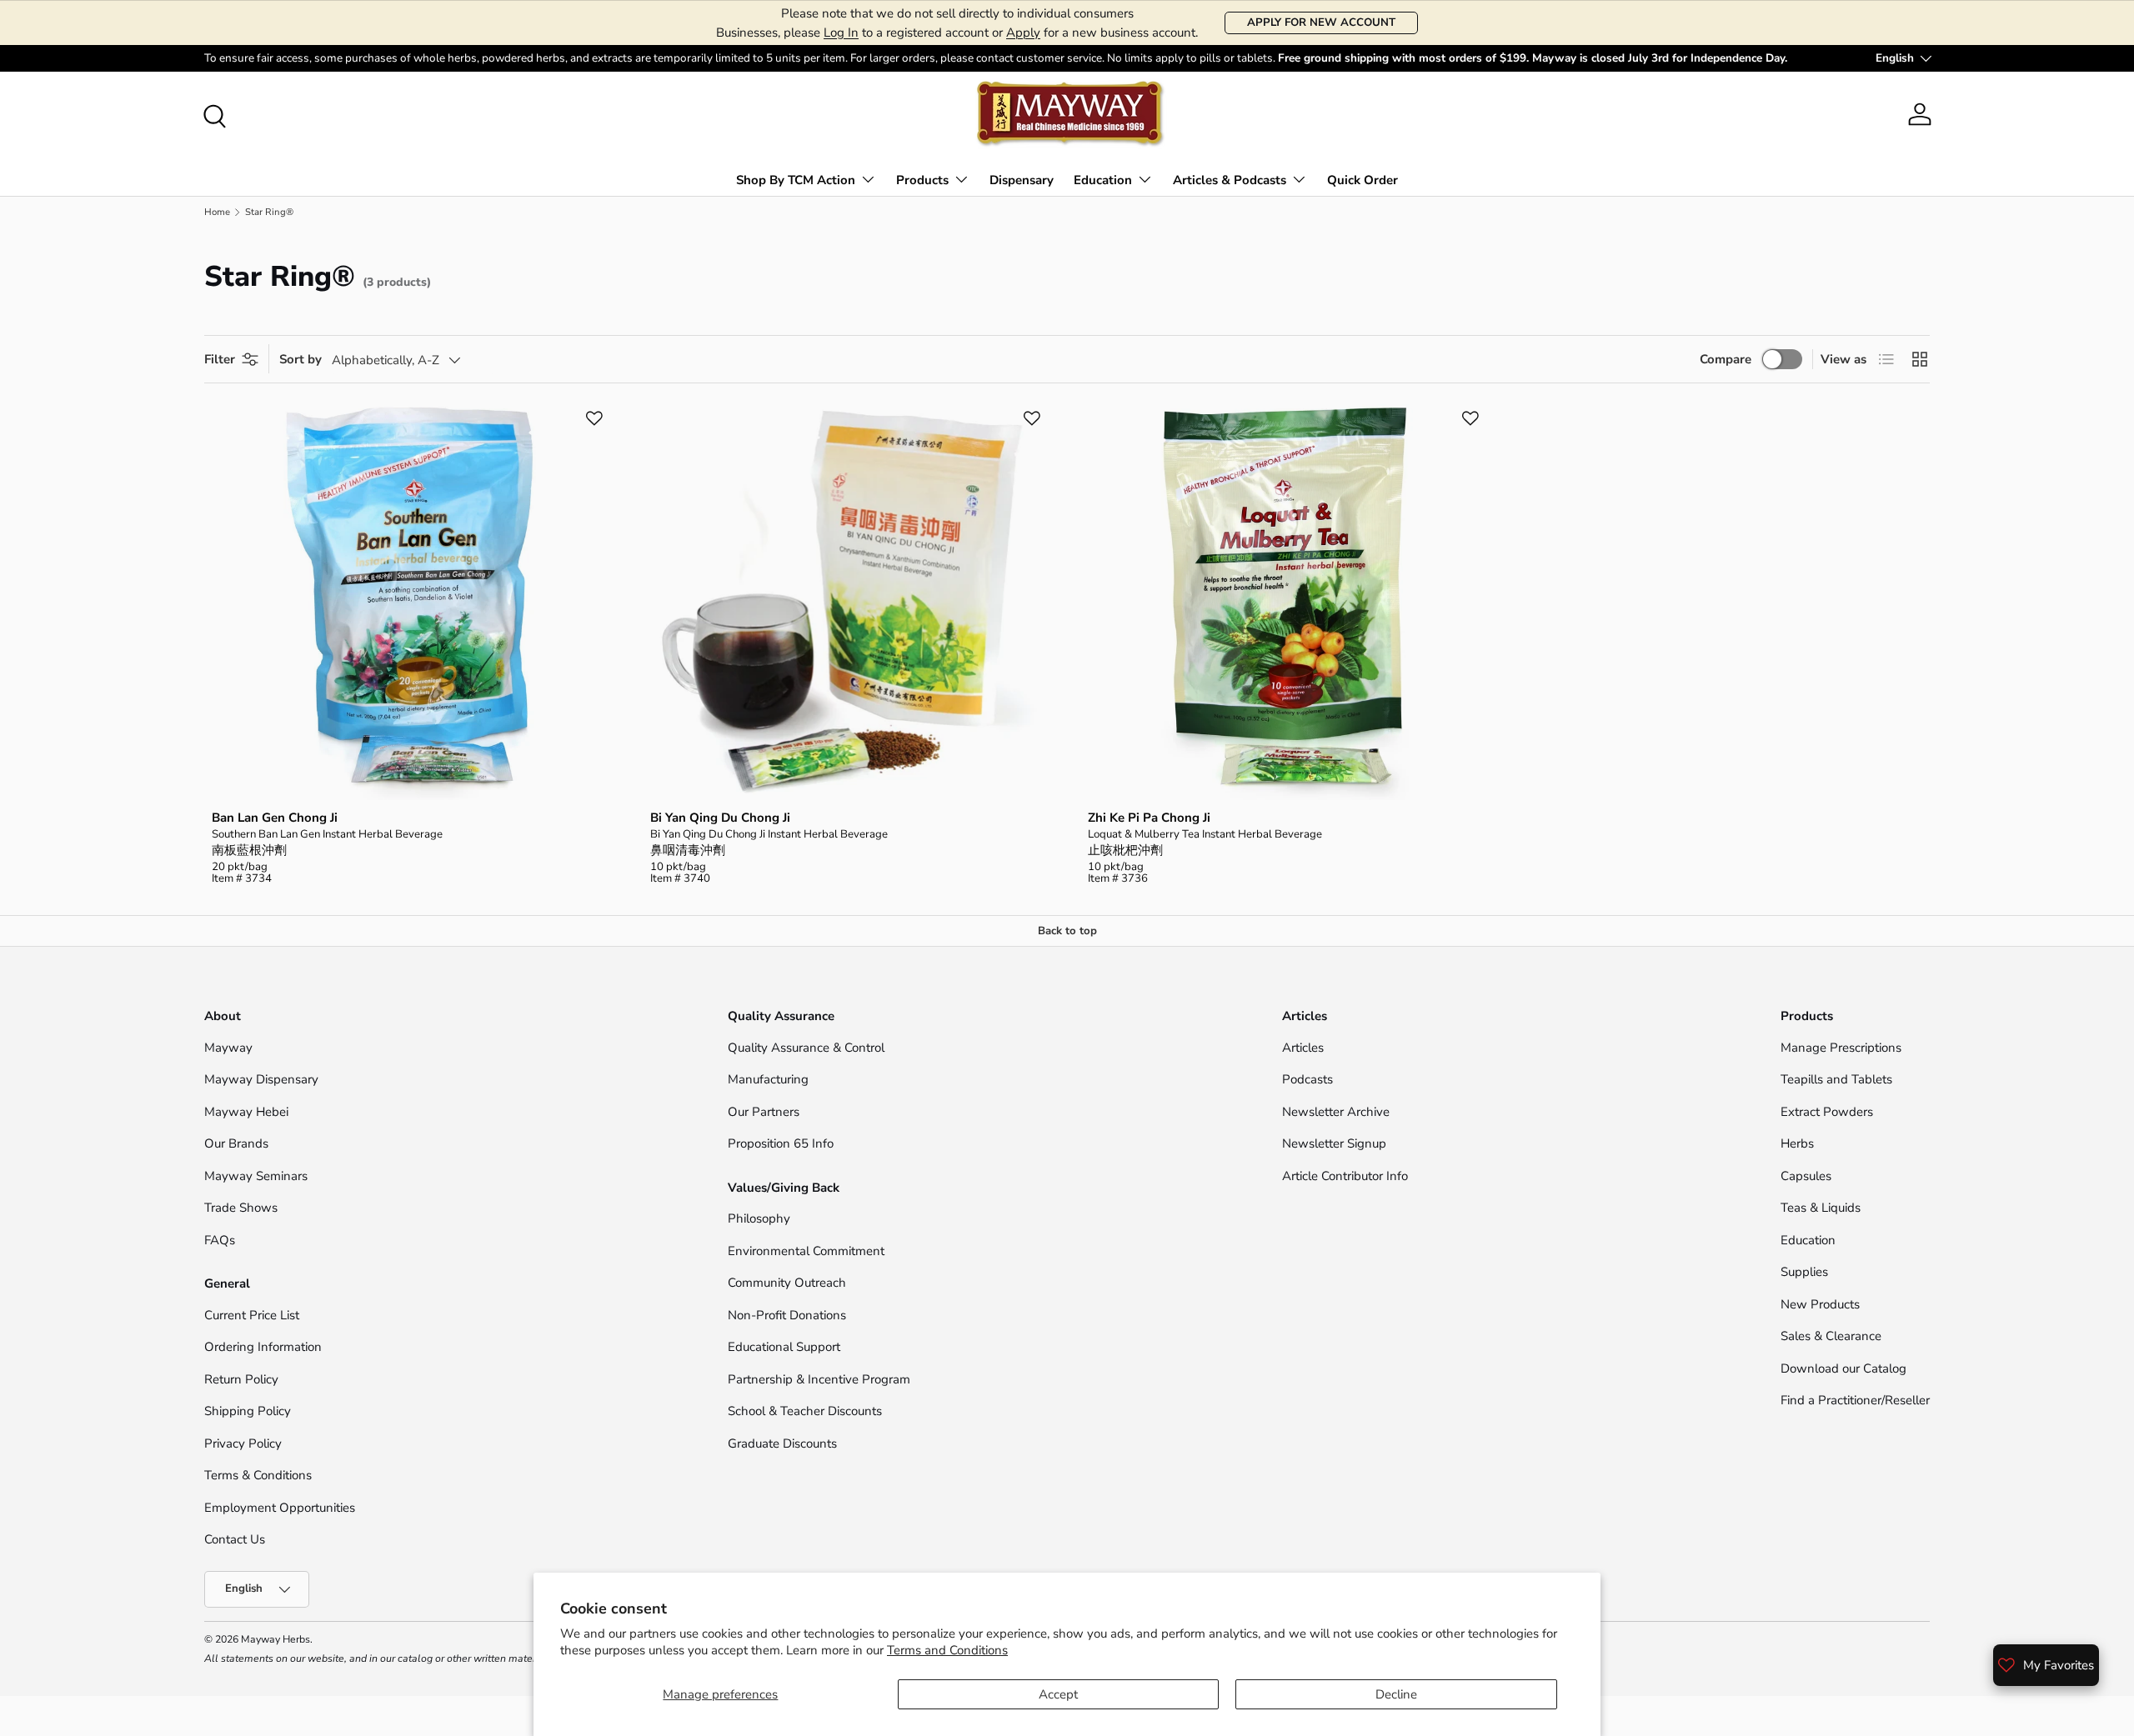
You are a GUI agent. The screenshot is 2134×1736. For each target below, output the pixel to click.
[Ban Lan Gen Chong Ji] (410, 603)
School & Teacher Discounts (805, 1411)
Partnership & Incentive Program (819, 1379)
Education (1103, 180)
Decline (1396, 1694)
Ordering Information (263, 1347)
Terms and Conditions (947, 1650)
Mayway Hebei (246, 1112)
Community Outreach (787, 1283)
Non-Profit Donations (787, 1315)
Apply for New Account (1321, 23)
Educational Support (784, 1347)
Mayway (228, 1048)
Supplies (1804, 1272)
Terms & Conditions (258, 1475)
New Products (1820, 1304)
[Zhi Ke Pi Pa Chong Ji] (1286, 603)
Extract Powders (1827, 1112)
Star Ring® (269, 212)
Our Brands (236, 1143)
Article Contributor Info (1345, 1176)
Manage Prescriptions (1841, 1048)
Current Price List (252, 1315)
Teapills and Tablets (1836, 1079)
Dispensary (1022, 180)
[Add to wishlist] (594, 418)
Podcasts (1307, 1079)
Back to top (1067, 931)
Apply (1023, 33)
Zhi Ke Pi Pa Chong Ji (1149, 818)
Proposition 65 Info (781, 1143)
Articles (1303, 1048)
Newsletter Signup (1334, 1143)
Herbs (1797, 1143)
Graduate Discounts (782, 1443)
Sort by (301, 359)
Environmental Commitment (806, 1251)
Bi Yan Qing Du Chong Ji (720, 818)
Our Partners (764, 1112)
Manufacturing (768, 1079)
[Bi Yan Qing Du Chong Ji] (849, 603)
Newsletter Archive (1336, 1112)
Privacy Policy (243, 1443)
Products (922, 180)
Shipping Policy (248, 1411)
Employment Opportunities (280, 1508)
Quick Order (1363, 180)
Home (217, 212)
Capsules (1806, 1176)
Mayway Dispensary (261, 1079)
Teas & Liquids (1821, 1208)
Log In (841, 33)
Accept (1058, 1694)
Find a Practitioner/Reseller (1855, 1400)
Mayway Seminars (256, 1176)
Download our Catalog (1843, 1368)
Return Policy (241, 1379)
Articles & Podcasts (1230, 180)
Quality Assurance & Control (806, 1048)
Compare (1726, 359)
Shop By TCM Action (796, 180)
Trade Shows (241, 1208)
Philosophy (759, 1218)
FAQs (220, 1240)
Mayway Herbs (276, 1639)
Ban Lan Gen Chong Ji (275, 818)
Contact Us (236, 1539)
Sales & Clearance (1831, 1336)
